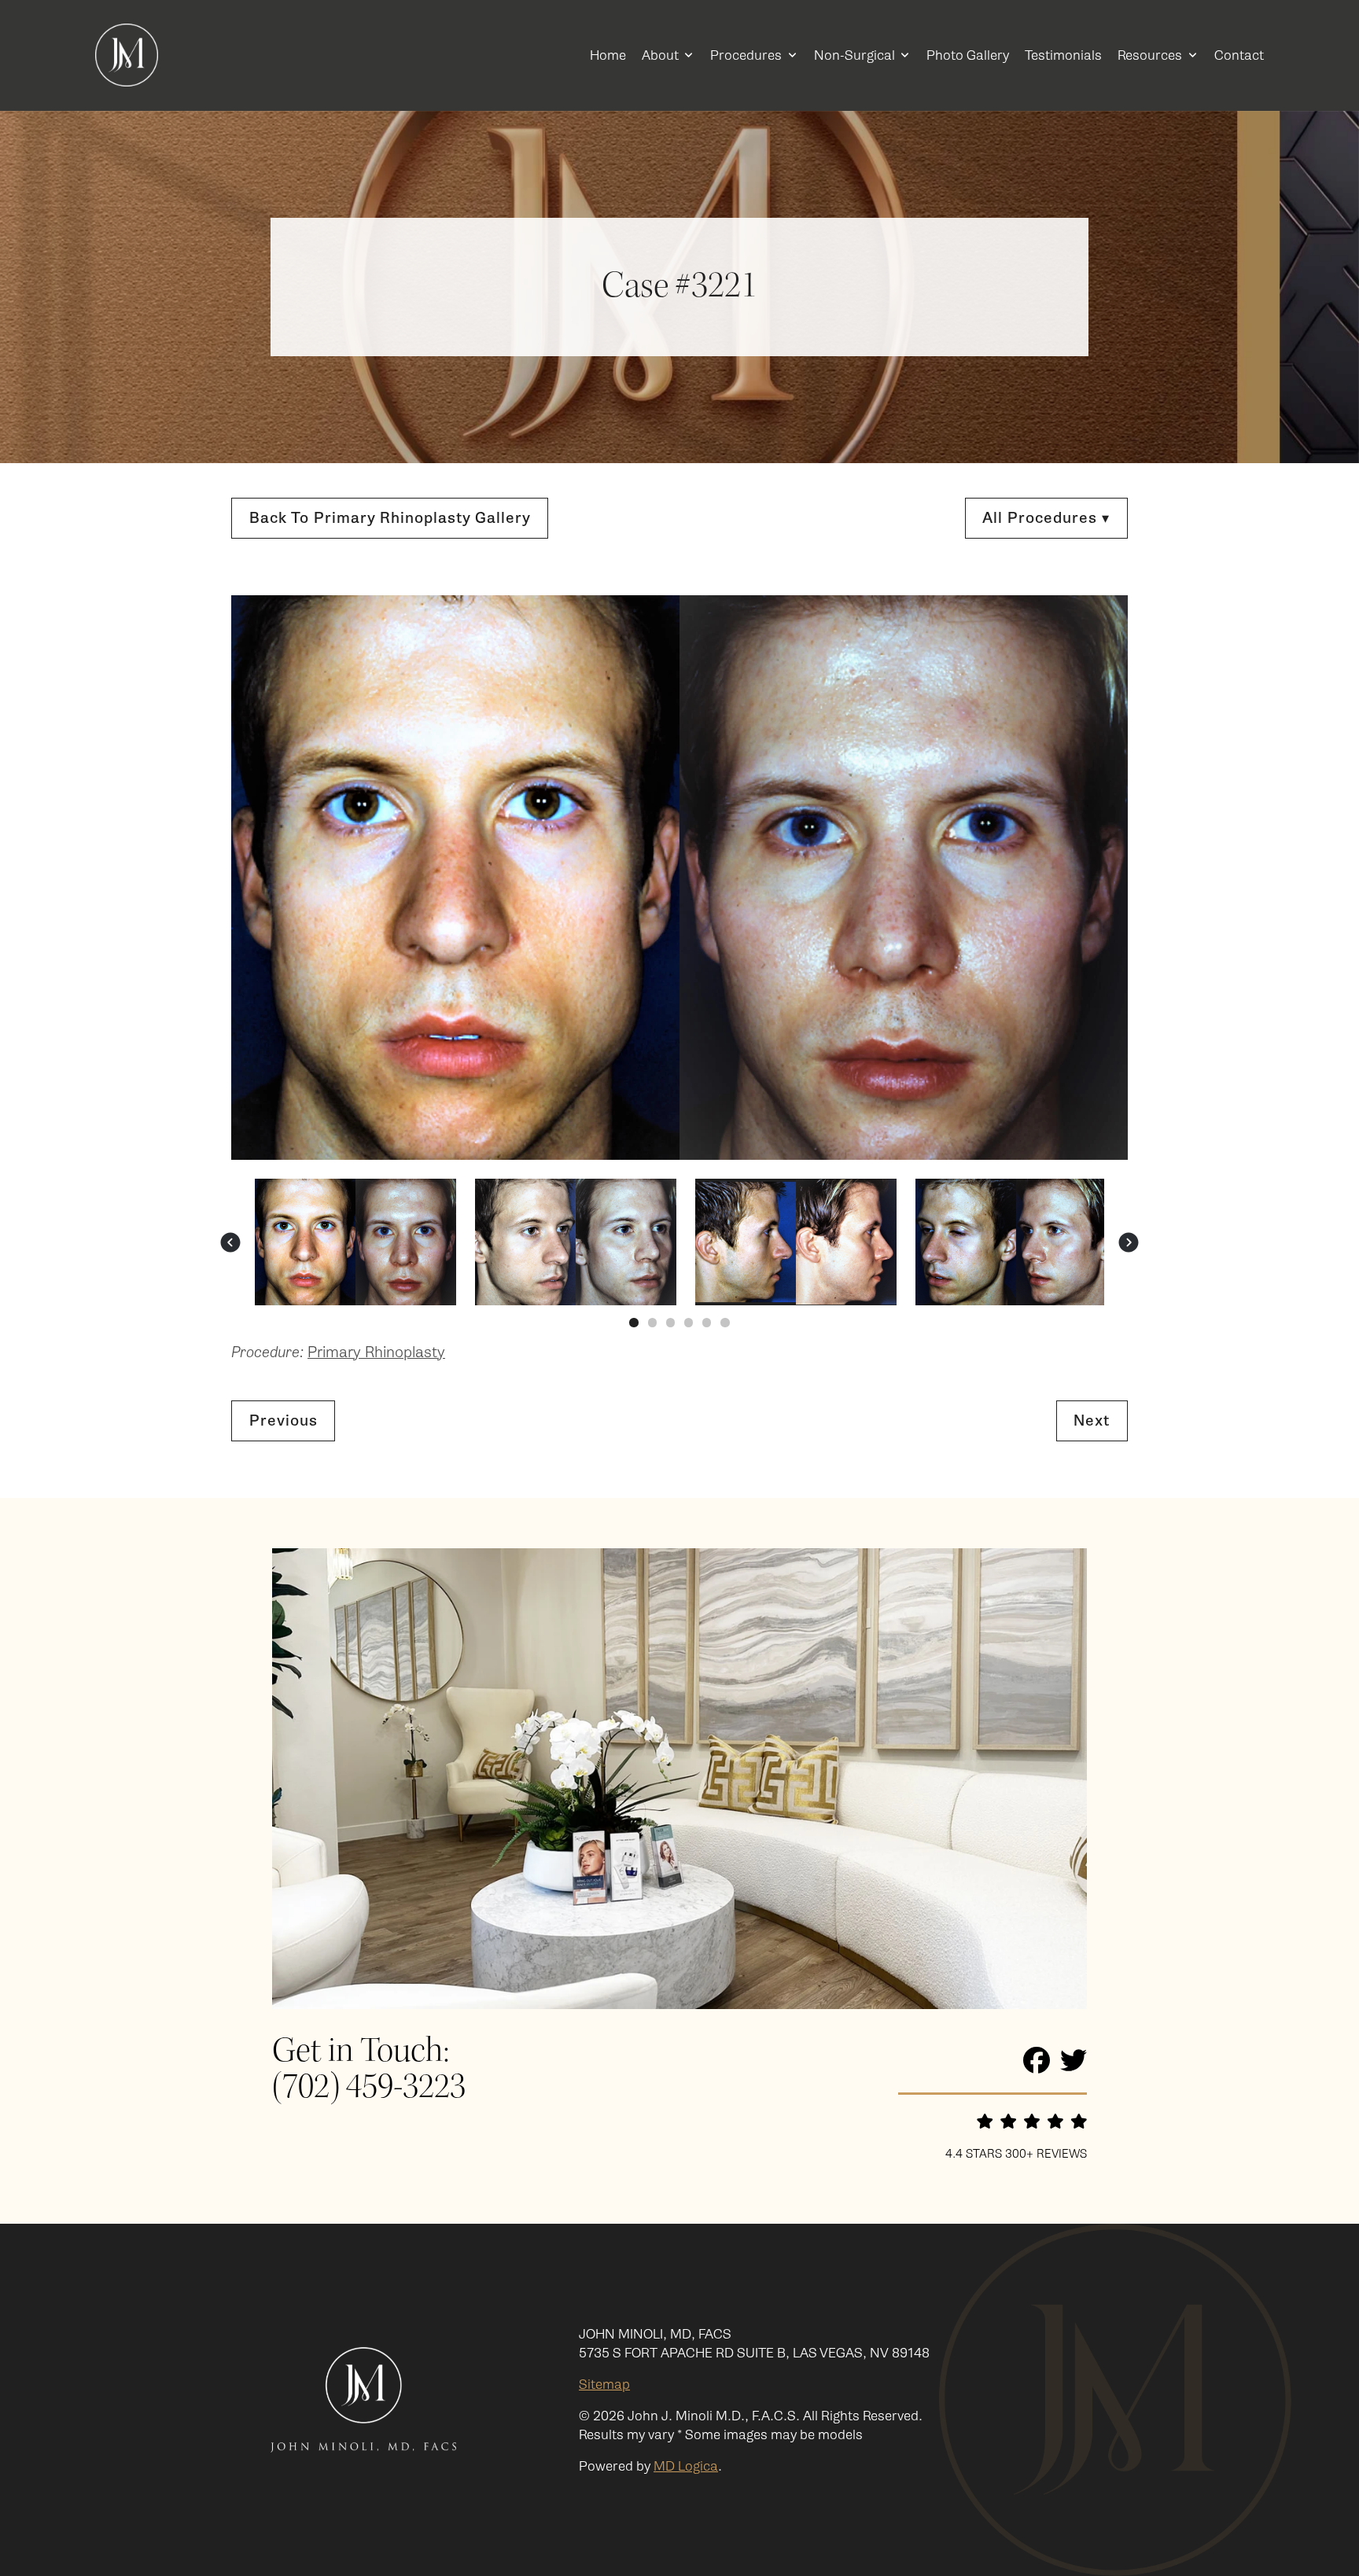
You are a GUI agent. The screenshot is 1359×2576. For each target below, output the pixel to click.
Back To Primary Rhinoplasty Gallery (390, 518)
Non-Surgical (854, 55)
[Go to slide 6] (725, 1322)
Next (1092, 1420)
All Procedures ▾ (1046, 518)
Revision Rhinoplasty (977, 677)
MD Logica (686, 2466)
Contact (1239, 55)
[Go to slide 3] (670, 1322)
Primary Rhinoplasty (976, 654)
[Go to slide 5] (707, 1322)
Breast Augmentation (980, 821)
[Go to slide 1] (633, 1322)
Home (608, 55)
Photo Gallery (968, 55)
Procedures (746, 55)
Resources (1150, 55)
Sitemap (604, 2384)
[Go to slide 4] (689, 1322)
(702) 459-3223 (369, 2088)
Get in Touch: (361, 2052)
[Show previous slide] (230, 1242)
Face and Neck (958, 592)
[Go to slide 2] (652, 1322)
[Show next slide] (1129, 1242)
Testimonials (1063, 55)
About (660, 55)
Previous (284, 1420)
